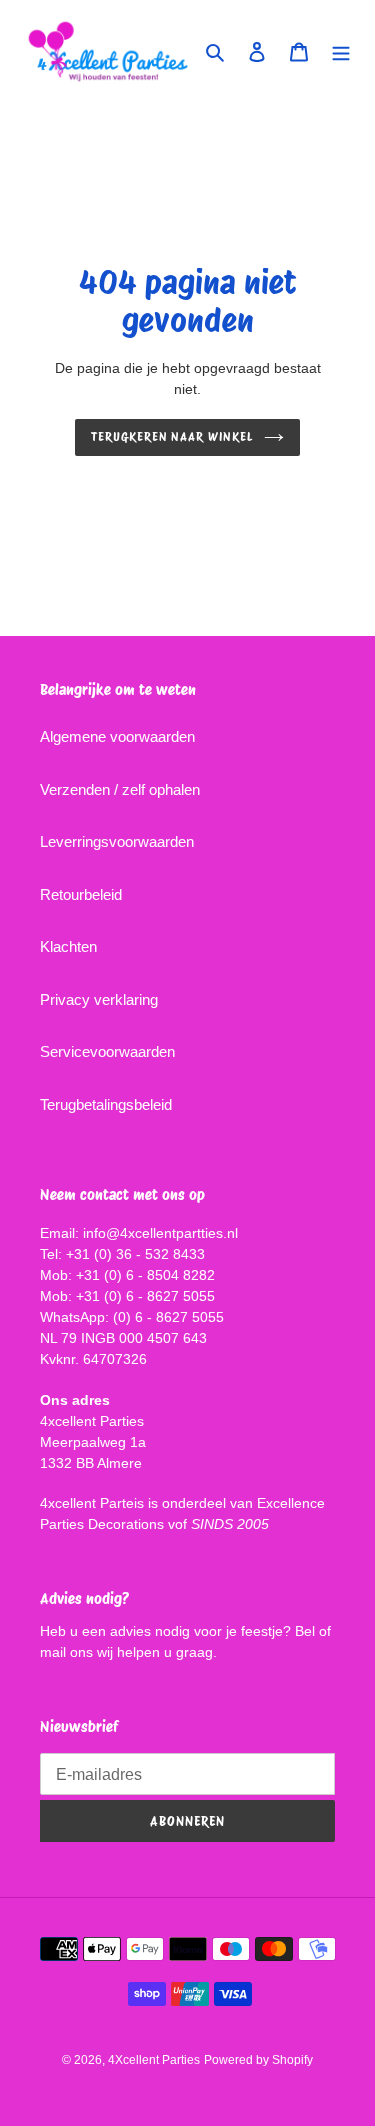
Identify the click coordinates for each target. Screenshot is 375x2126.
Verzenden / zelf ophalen (120, 789)
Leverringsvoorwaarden (117, 841)
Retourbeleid (81, 894)
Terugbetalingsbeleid (106, 1104)
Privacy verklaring (99, 999)
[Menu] (341, 51)
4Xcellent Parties (154, 2060)
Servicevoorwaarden (107, 1051)
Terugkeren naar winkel (172, 436)
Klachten (68, 946)
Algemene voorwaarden (117, 736)
